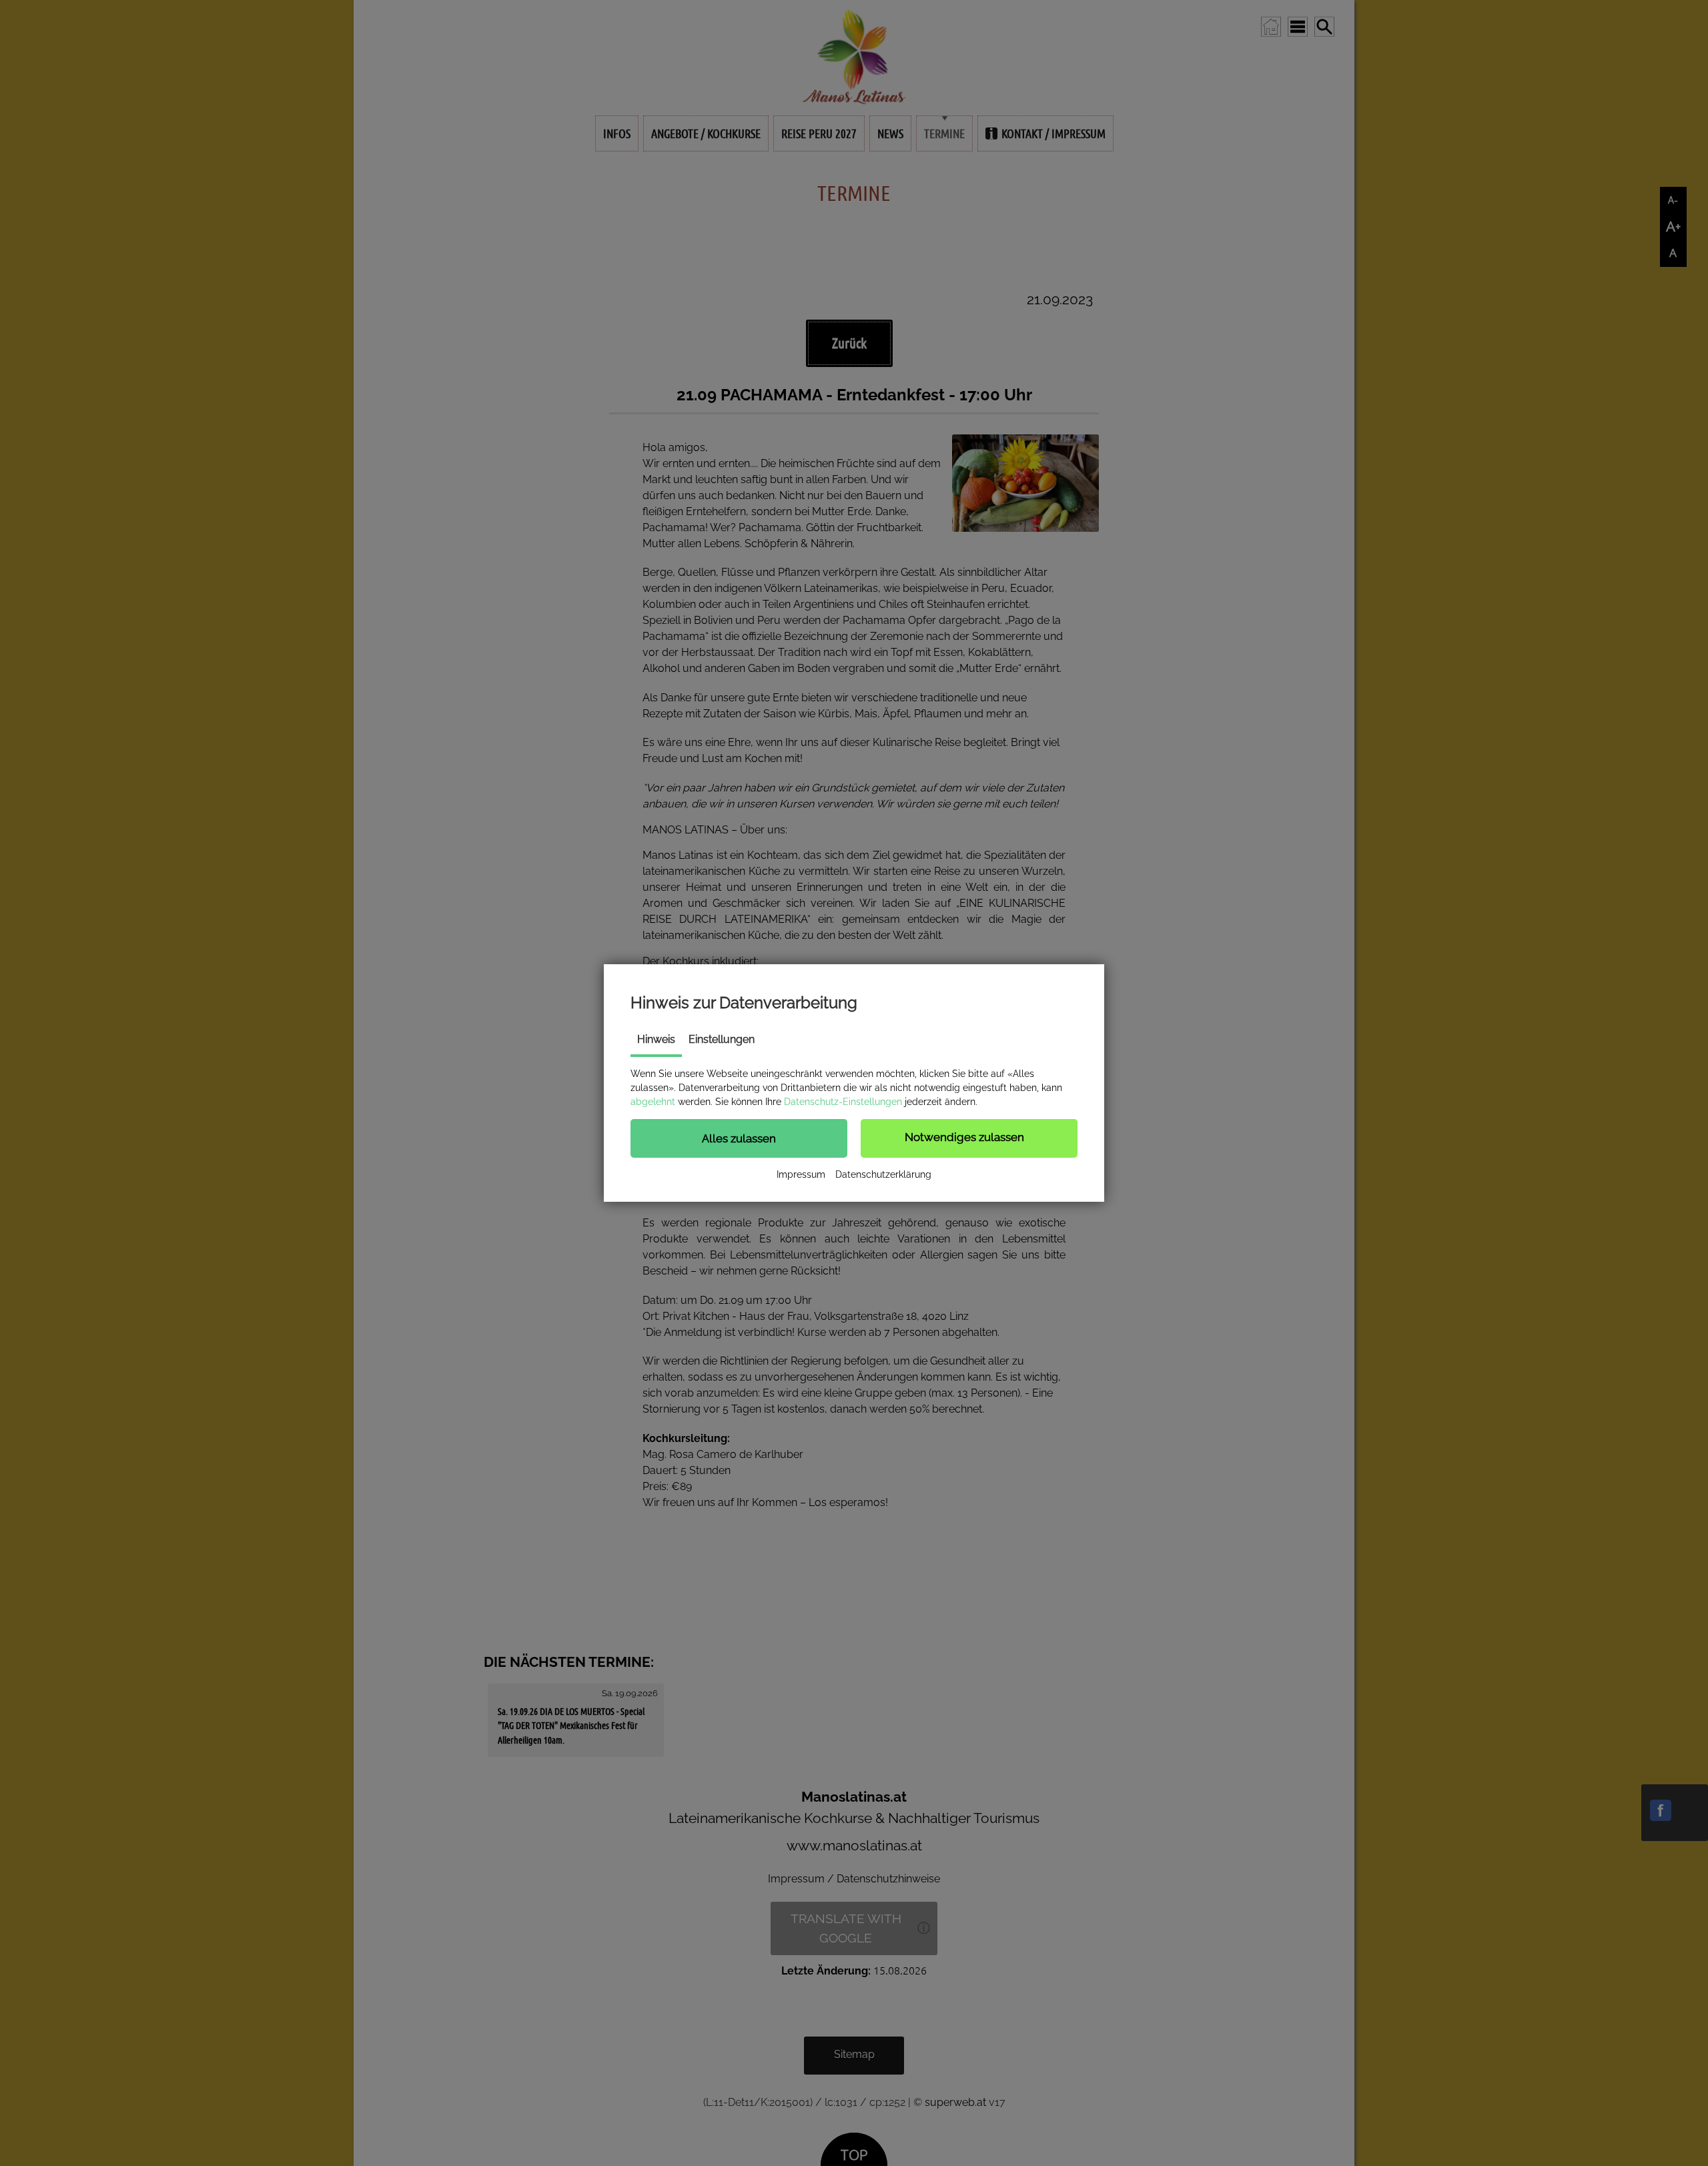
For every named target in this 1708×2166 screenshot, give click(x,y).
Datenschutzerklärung (883, 1174)
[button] (739, 1138)
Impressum (801, 1174)
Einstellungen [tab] (722, 1039)
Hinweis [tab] (656, 1039)
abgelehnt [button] (653, 1102)
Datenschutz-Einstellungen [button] (843, 1102)
